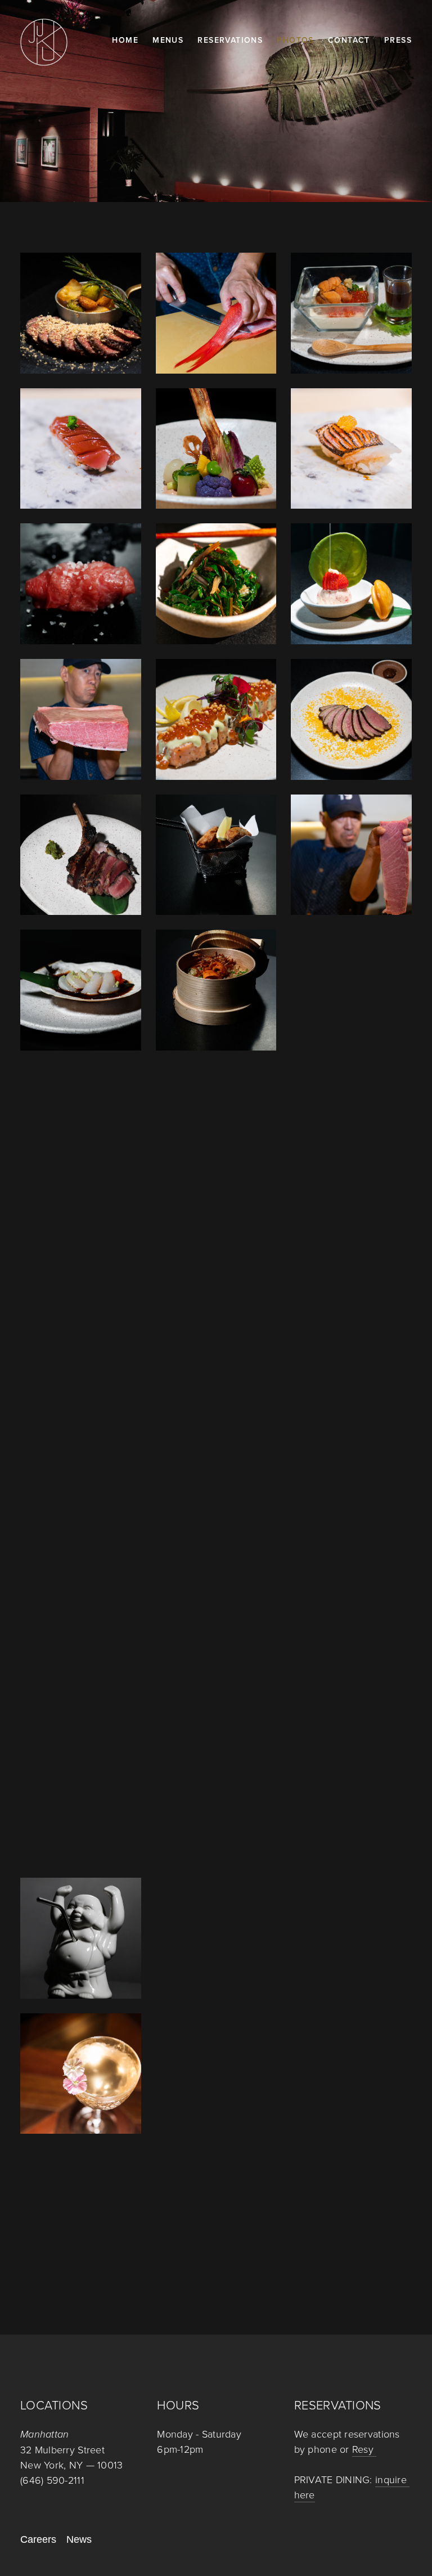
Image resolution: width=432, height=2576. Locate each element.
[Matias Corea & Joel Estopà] (28, 2374)
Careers (38, 2539)
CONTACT (349, 40)
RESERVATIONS (230, 40)
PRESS (398, 40)
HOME (125, 40)
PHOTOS (295, 40)
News (79, 2539)
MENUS (168, 40)
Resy (364, 2449)
